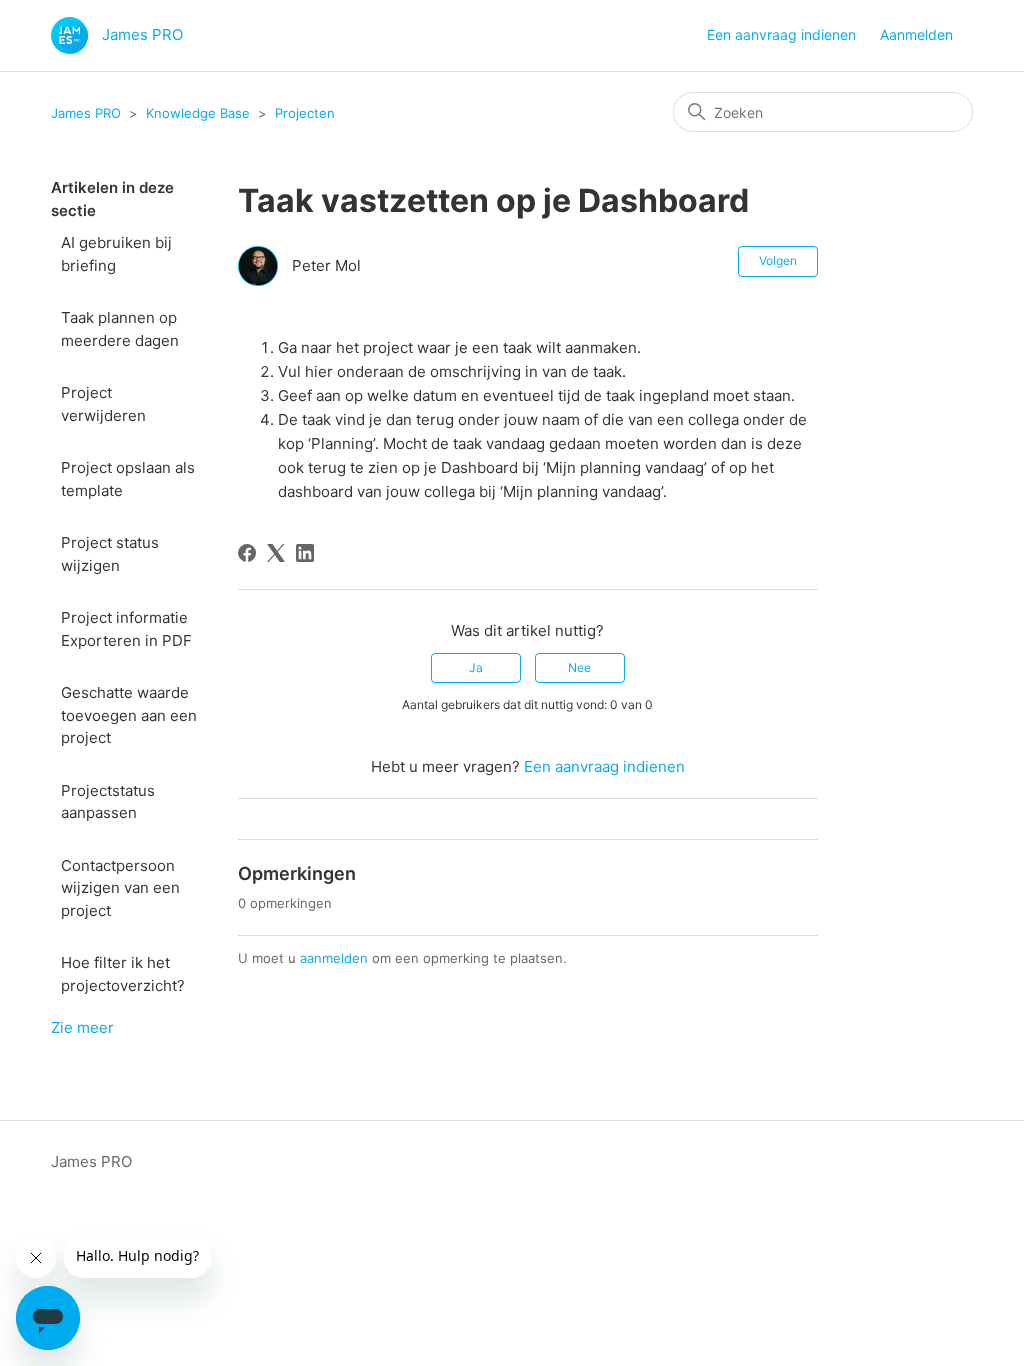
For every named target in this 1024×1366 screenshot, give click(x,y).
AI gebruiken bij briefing (116, 254)
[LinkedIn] (305, 553)
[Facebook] (247, 553)
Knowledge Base (198, 113)
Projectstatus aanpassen (108, 802)
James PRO (86, 113)
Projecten (305, 113)
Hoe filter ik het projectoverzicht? (123, 974)
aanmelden (334, 958)
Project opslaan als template (128, 479)
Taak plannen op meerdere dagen (120, 329)
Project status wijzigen (110, 554)
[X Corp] (276, 553)
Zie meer (82, 1027)
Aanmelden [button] (916, 34)
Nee (579, 667)
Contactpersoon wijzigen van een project (120, 888)
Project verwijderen (103, 404)
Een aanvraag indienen (781, 34)
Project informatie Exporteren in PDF (128, 629)
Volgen (778, 260)
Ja (476, 667)
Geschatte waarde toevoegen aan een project (129, 715)
